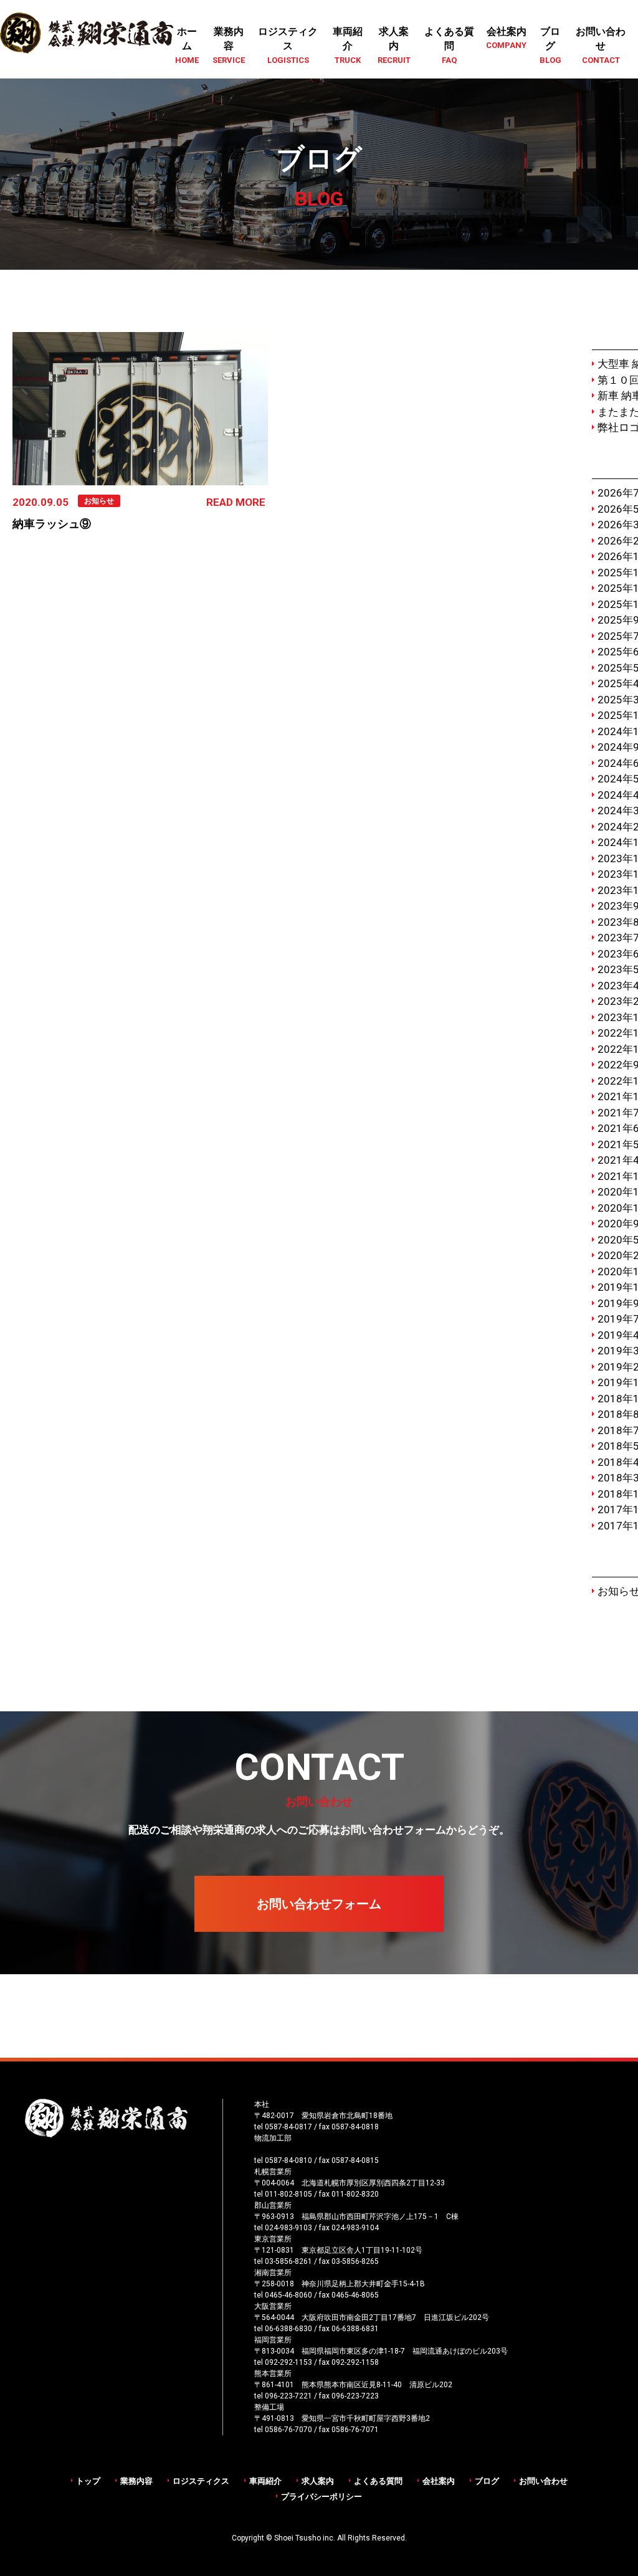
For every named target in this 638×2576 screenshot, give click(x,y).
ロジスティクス (201, 2481)
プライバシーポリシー (321, 2497)
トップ (88, 2481)
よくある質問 (378, 2481)
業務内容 (136, 2481)
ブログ (487, 2481)
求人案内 (318, 2481)
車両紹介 (265, 2481)
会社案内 (439, 2481)
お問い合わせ (543, 2481)
